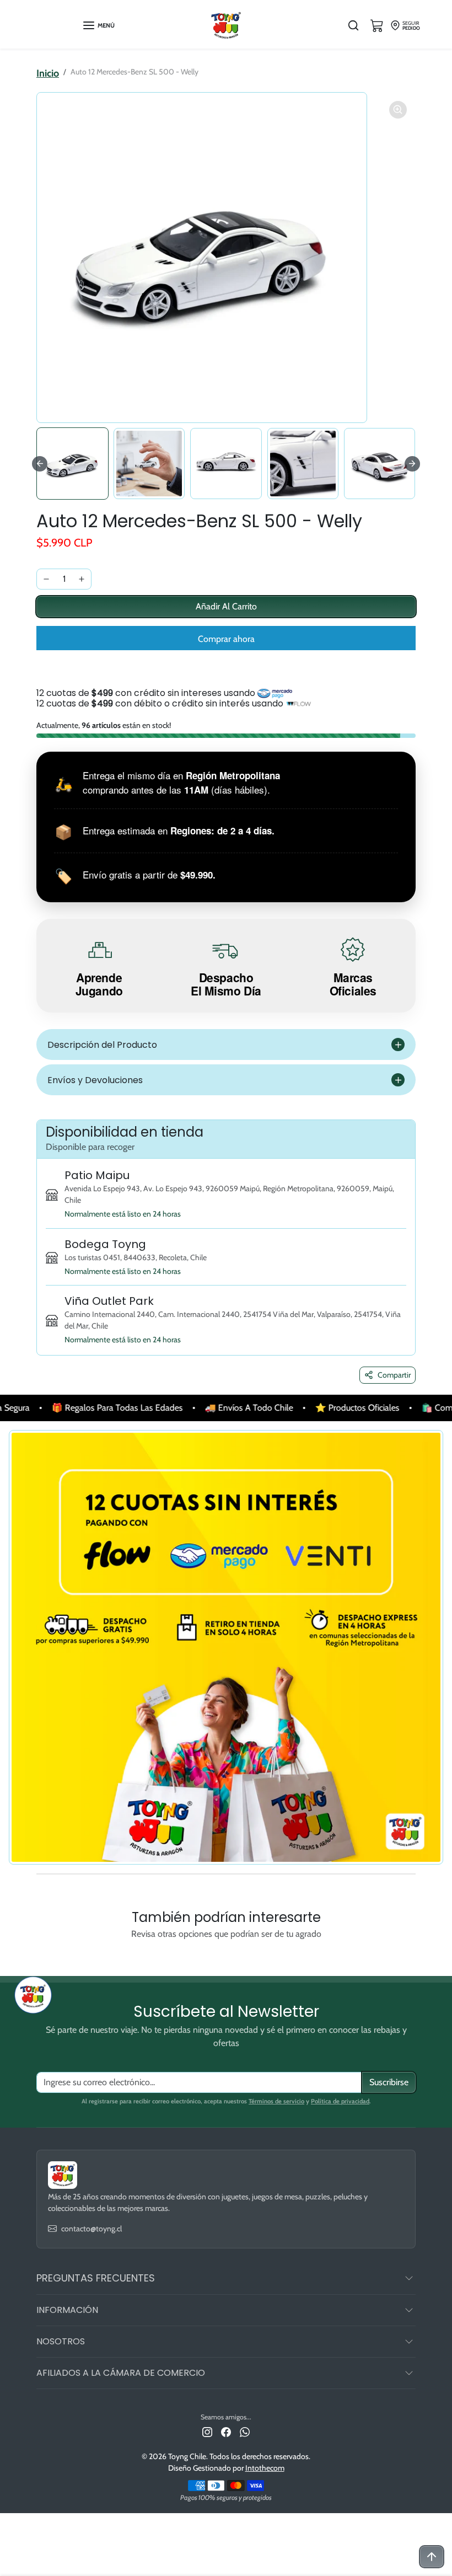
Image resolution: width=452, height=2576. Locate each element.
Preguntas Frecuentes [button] (96, 2278)
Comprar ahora (226, 639)
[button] (98, 25)
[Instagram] (207, 2432)
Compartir (394, 1375)
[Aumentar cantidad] (82, 579)
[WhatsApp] (245, 2432)
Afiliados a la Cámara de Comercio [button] (121, 2373)
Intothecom (265, 2468)
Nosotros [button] (61, 2341)
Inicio (48, 73)
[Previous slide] (44, 1959)
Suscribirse (389, 2082)
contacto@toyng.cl (92, 2229)
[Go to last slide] (40, 464)
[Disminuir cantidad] (46, 579)
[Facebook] (226, 2432)
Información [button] (67, 2310)
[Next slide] (412, 464)
